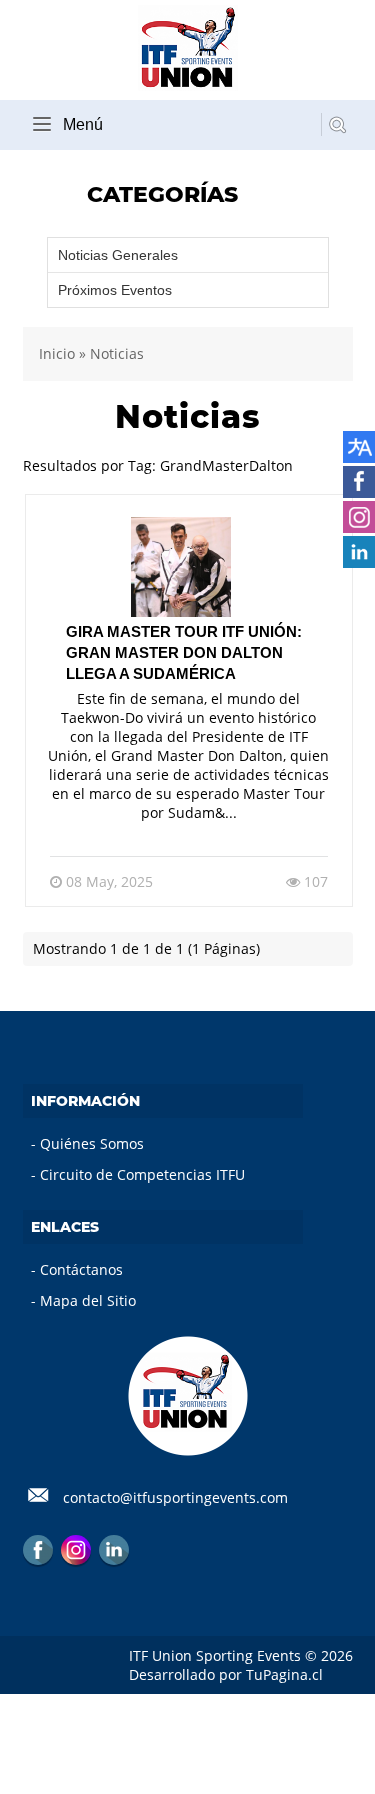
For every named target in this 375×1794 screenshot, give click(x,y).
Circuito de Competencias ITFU (142, 1174)
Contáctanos (81, 1269)
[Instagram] (76, 1550)
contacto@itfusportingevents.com (175, 1497)
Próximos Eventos (115, 290)
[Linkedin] (114, 1550)
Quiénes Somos (92, 1143)
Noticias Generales (118, 255)
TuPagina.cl (284, 1674)
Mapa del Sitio (88, 1300)
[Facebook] (38, 1550)
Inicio (57, 353)
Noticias (117, 353)
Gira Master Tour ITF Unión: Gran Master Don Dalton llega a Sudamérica (184, 652)
